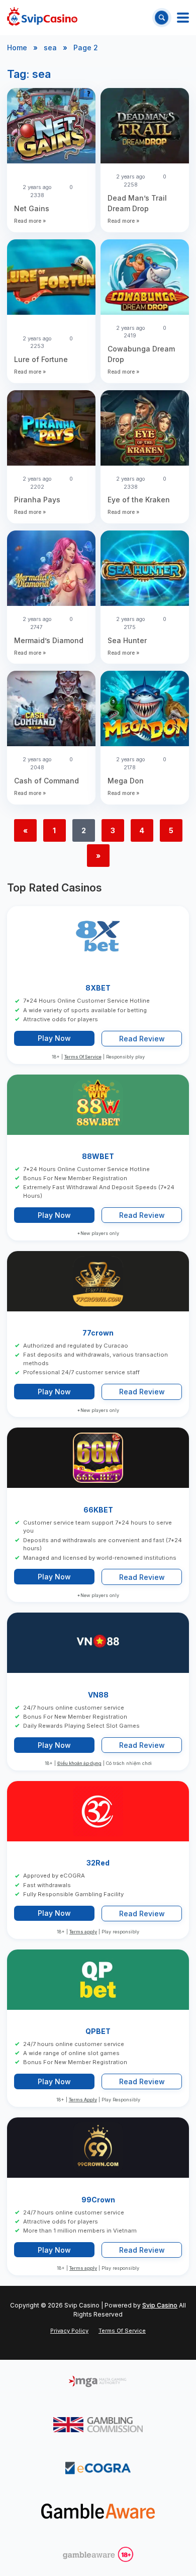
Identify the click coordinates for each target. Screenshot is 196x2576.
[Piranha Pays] (51, 429)
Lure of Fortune (41, 359)
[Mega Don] (145, 710)
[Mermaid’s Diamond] (51, 569)
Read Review (142, 1039)
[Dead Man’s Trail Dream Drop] (145, 127)
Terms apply (83, 1932)
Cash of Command (46, 781)
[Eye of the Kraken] (145, 429)
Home (17, 48)
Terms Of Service (83, 1057)
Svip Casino (160, 2305)
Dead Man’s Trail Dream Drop (137, 203)
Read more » (30, 221)
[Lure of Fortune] (51, 278)
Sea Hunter (127, 640)
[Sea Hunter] (145, 569)
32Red (98, 1863)
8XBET (98, 988)
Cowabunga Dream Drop (141, 354)
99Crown (98, 2200)
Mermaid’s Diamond (49, 640)
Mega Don (126, 781)
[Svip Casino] (42, 18)
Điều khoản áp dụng (79, 1764)
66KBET (98, 1510)
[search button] (162, 17)
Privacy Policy (69, 2331)
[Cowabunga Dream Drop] (145, 278)
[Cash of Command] (51, 710)
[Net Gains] (51, 127)
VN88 (98, 1695)
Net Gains (32, 208)
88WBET (98, 1156)
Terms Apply (83, 2100)
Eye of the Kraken (139, 500)
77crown (98, 1333)
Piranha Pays (37, 500)
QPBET (98, 2031)
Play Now (54, 1039)
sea (50, 48)
